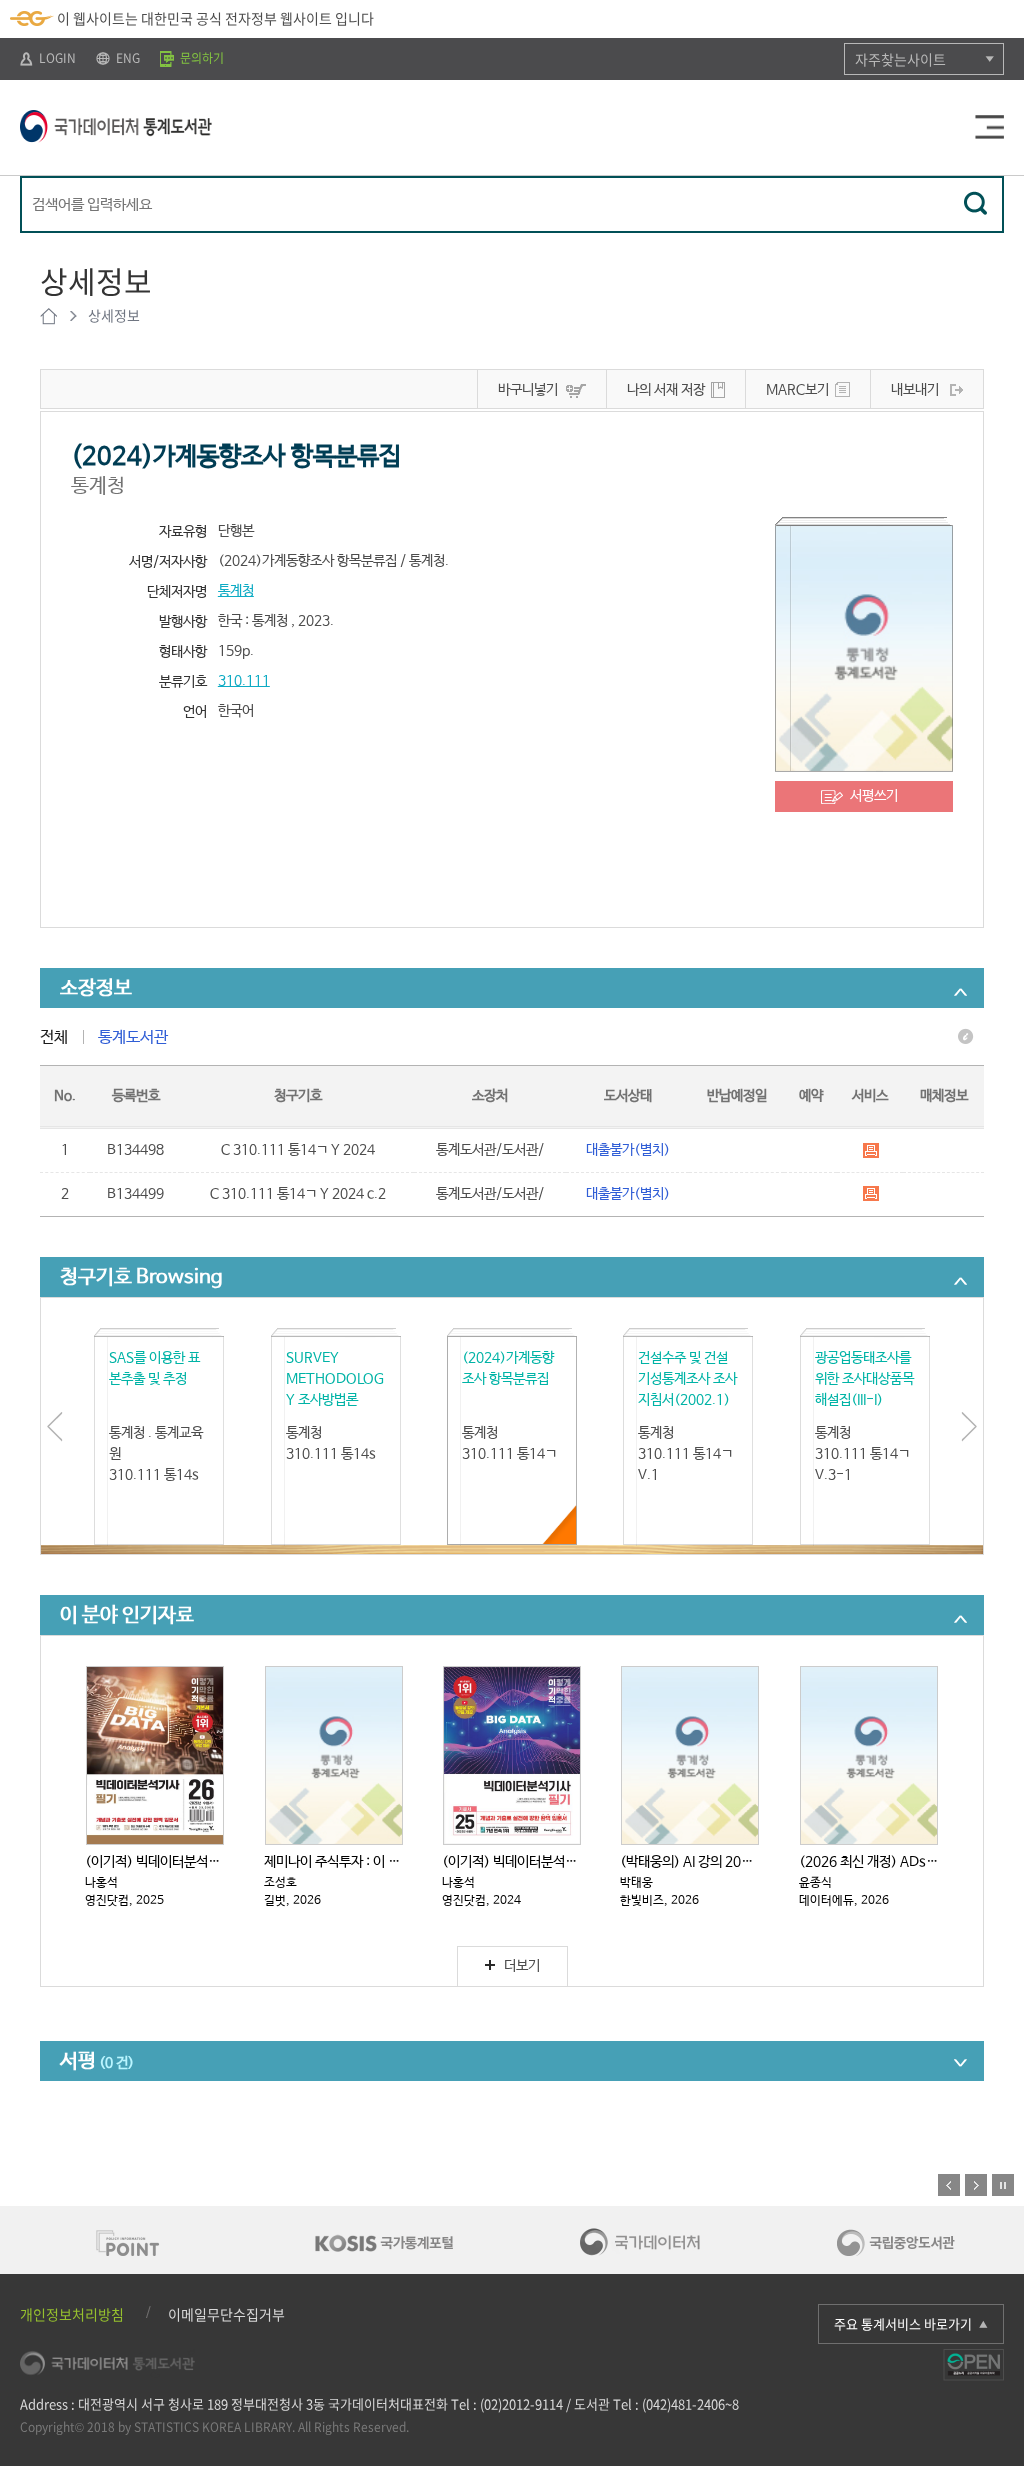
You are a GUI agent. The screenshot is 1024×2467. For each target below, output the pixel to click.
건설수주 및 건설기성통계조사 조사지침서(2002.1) (687, 1379)
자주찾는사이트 (900, 59)
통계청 (236, 591)
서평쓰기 (874, 796)
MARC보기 (797, 390)
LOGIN (56, 58)
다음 (976, 2185)
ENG (126, 58)
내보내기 (915, 390)
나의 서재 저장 (666, 390)
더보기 (522, 1966)
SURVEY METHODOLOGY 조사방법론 (335, 1379)
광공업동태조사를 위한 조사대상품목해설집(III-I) (864, 1379)
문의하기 (200, 58)
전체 (54, 1037)
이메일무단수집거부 (226, 2314)
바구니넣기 (528, 390)
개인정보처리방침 (72, 2314)
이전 (949, 2185)
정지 (1003, 2185)
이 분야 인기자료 (127, 1615)
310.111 (244, 681)
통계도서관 (133, 1037)
